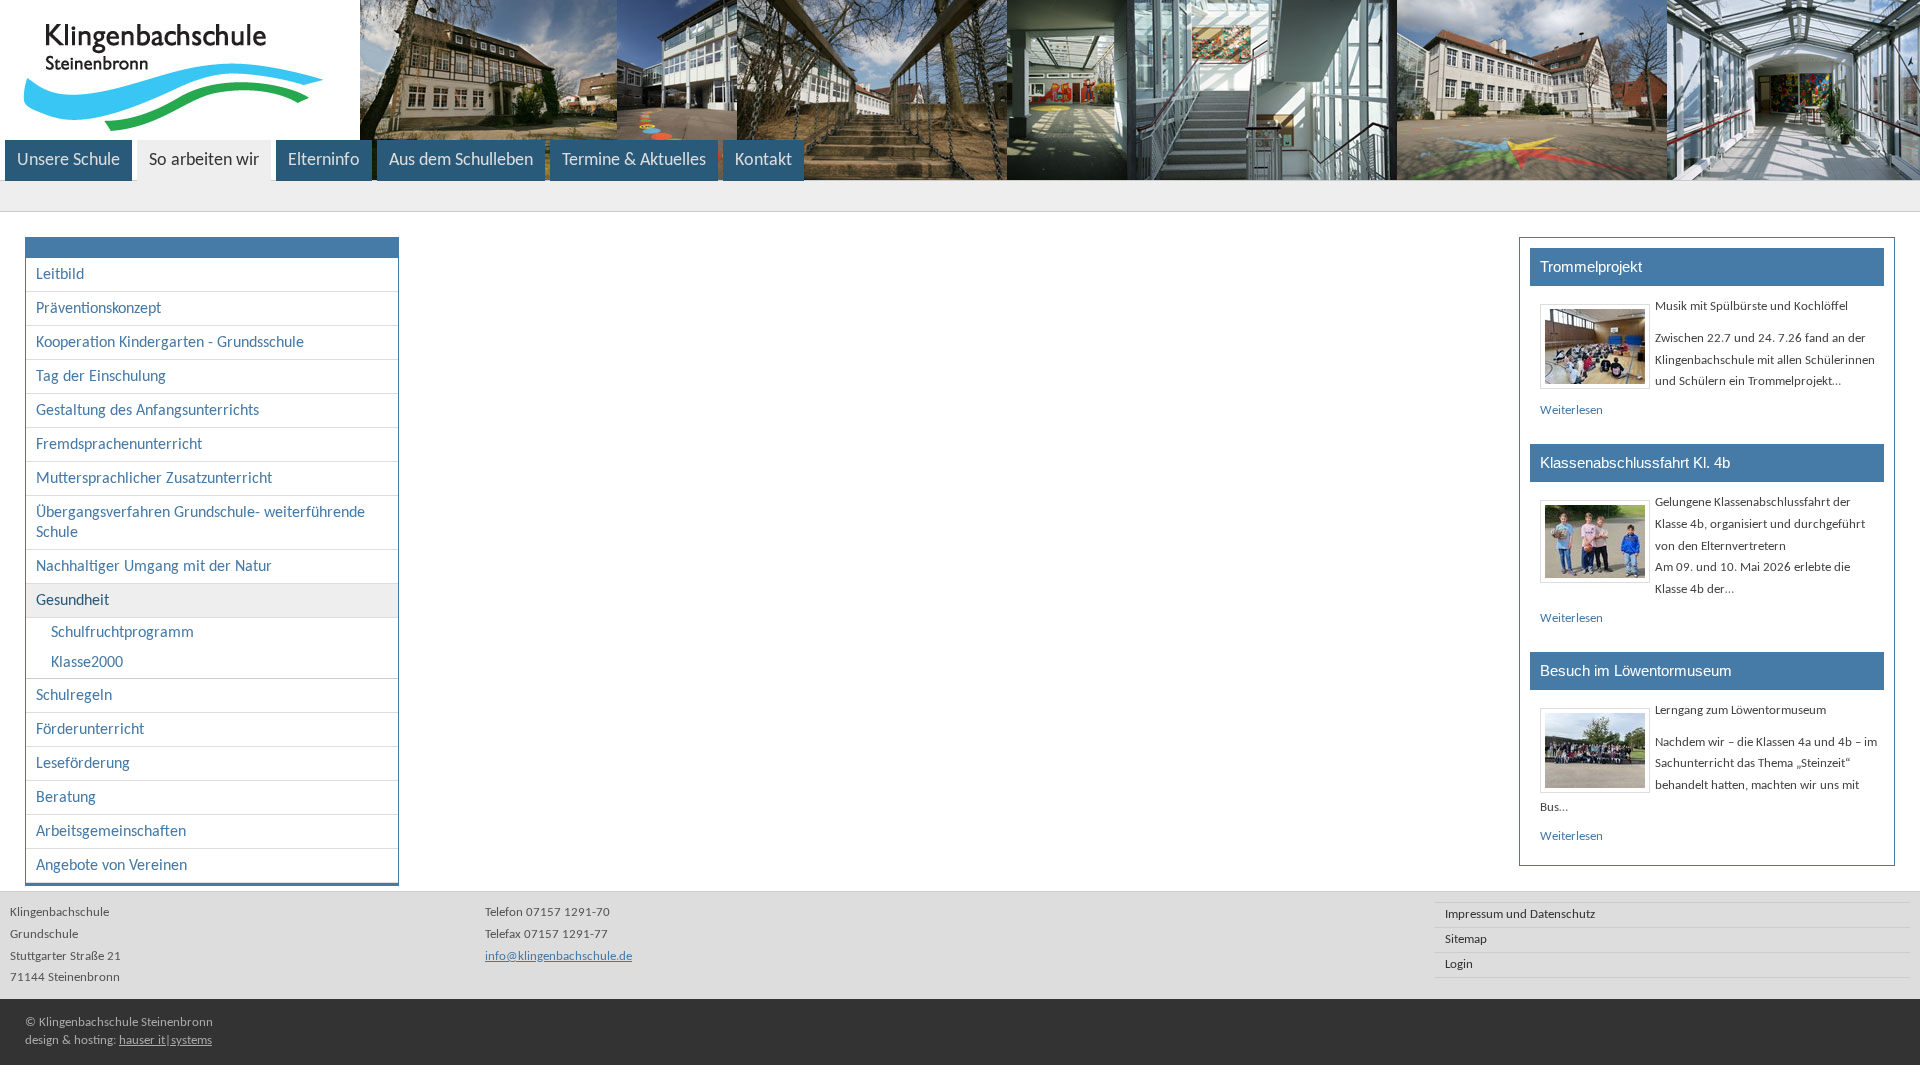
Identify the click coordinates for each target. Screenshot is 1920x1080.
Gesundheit (72, 601)
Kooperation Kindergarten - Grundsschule (170, 343)
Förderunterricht (90, 730)
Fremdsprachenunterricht (119, 445)
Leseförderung (83, 764)
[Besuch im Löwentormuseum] (1595, 750)
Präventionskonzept (98, 309)
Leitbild (60, 275)
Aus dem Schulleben (461, 160)
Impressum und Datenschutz (1520, 914)
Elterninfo (324, 160)
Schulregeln (74, 696)
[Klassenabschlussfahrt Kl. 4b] (1595, 541)
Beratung (66, 798)
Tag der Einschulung (101, 377)
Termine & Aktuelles (634, 160)
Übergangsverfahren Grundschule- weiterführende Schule (200, 523)
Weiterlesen (1571, 410)
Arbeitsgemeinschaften (111, 832)
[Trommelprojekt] (1595, 346)
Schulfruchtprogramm (122, 633)
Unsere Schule (68, 160)
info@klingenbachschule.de (558, 956)
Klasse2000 (87, 663)
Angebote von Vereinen (111, 866)
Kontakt (763, 160)
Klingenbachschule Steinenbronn (426, 70)
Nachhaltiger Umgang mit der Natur (154, 567)
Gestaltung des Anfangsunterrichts (147, 411)
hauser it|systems (165, 1040)
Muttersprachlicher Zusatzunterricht (154, 479)
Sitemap (1466, 939)
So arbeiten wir (204, 160)
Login (1459, 964)
